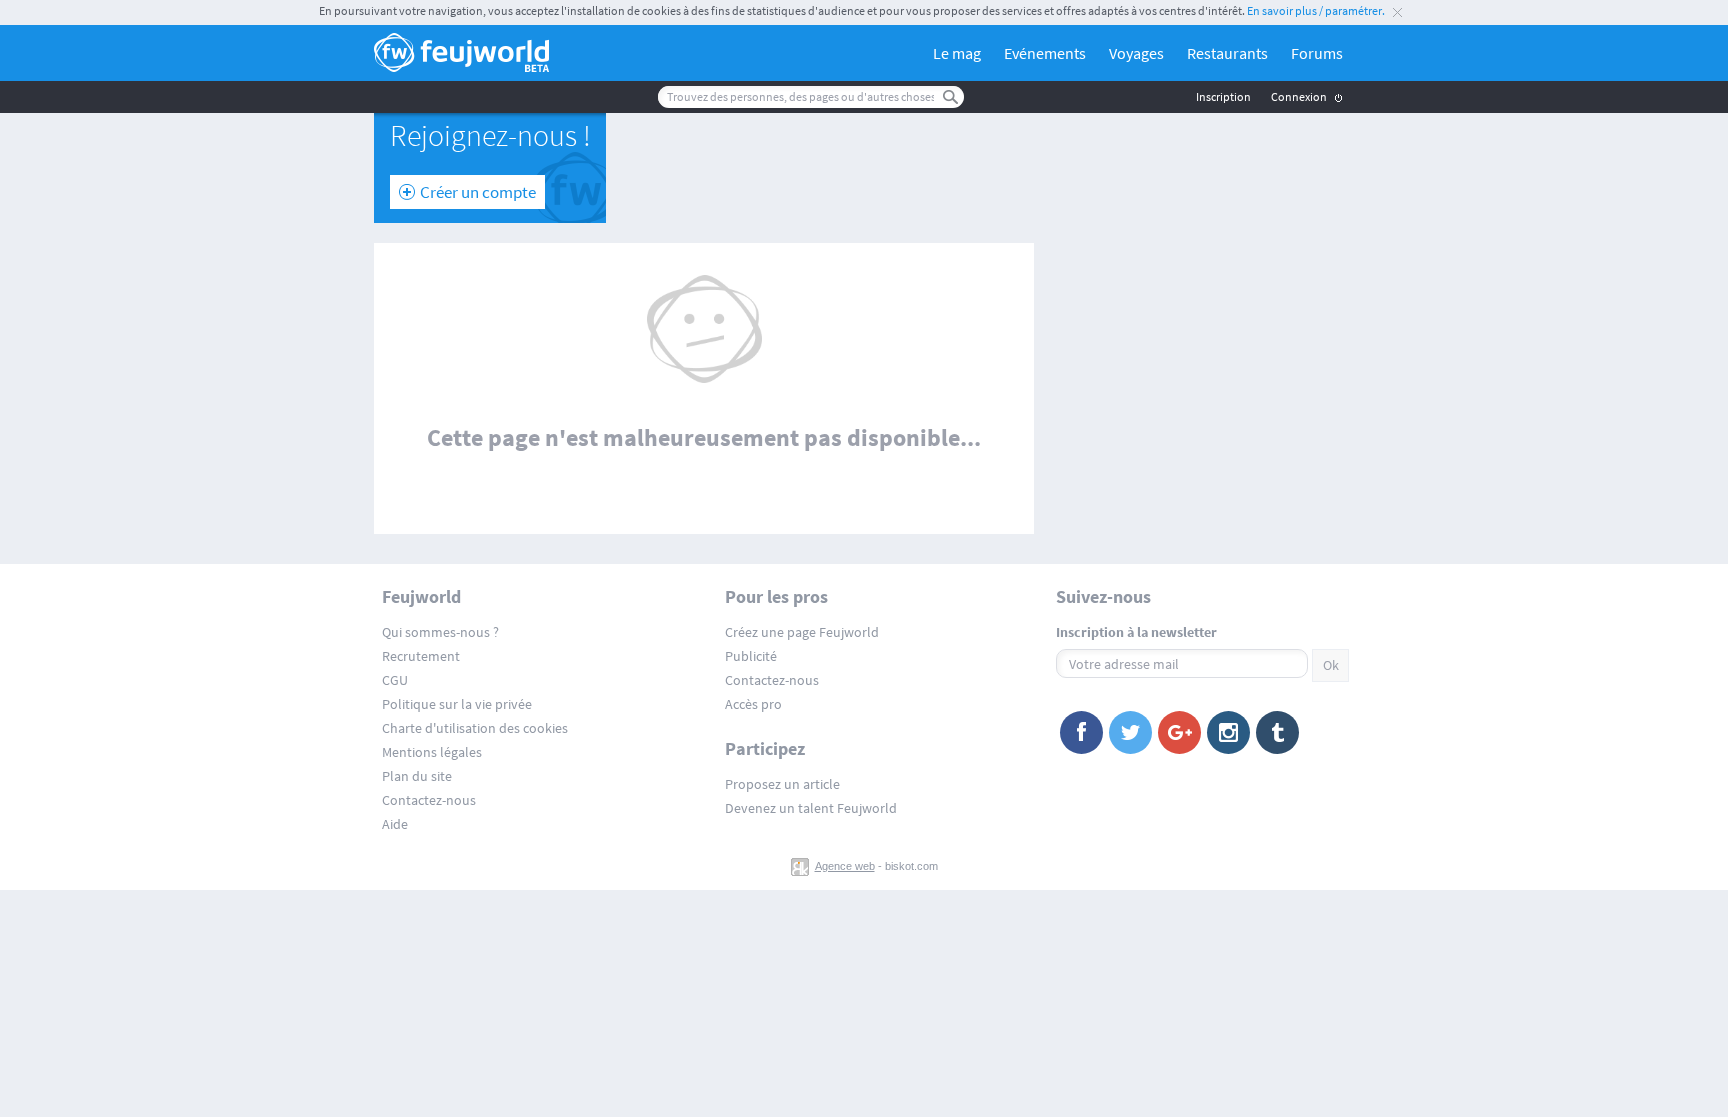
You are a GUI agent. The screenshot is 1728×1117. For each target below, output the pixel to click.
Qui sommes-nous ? (440, 632)
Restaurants (1227, 53)
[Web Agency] (802, 866)
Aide (395, 824)
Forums (1317, 53)
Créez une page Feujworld (802, 632)
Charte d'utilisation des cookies (475, 728)
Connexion (1299, 96)
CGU (395, 680)
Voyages (1136, 53)
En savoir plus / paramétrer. (1316, 10)
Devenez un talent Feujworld (811, 808)
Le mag (957, 53)
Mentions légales (432, 752)
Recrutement (421, 656)
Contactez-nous (429, 800)
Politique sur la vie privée (457, 704)
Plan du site (417, 776)
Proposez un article (782, 784)
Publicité (751, 656)
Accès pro (753, 704)
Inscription (1223, 96)
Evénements (1045, 53)
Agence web (845, 866)
